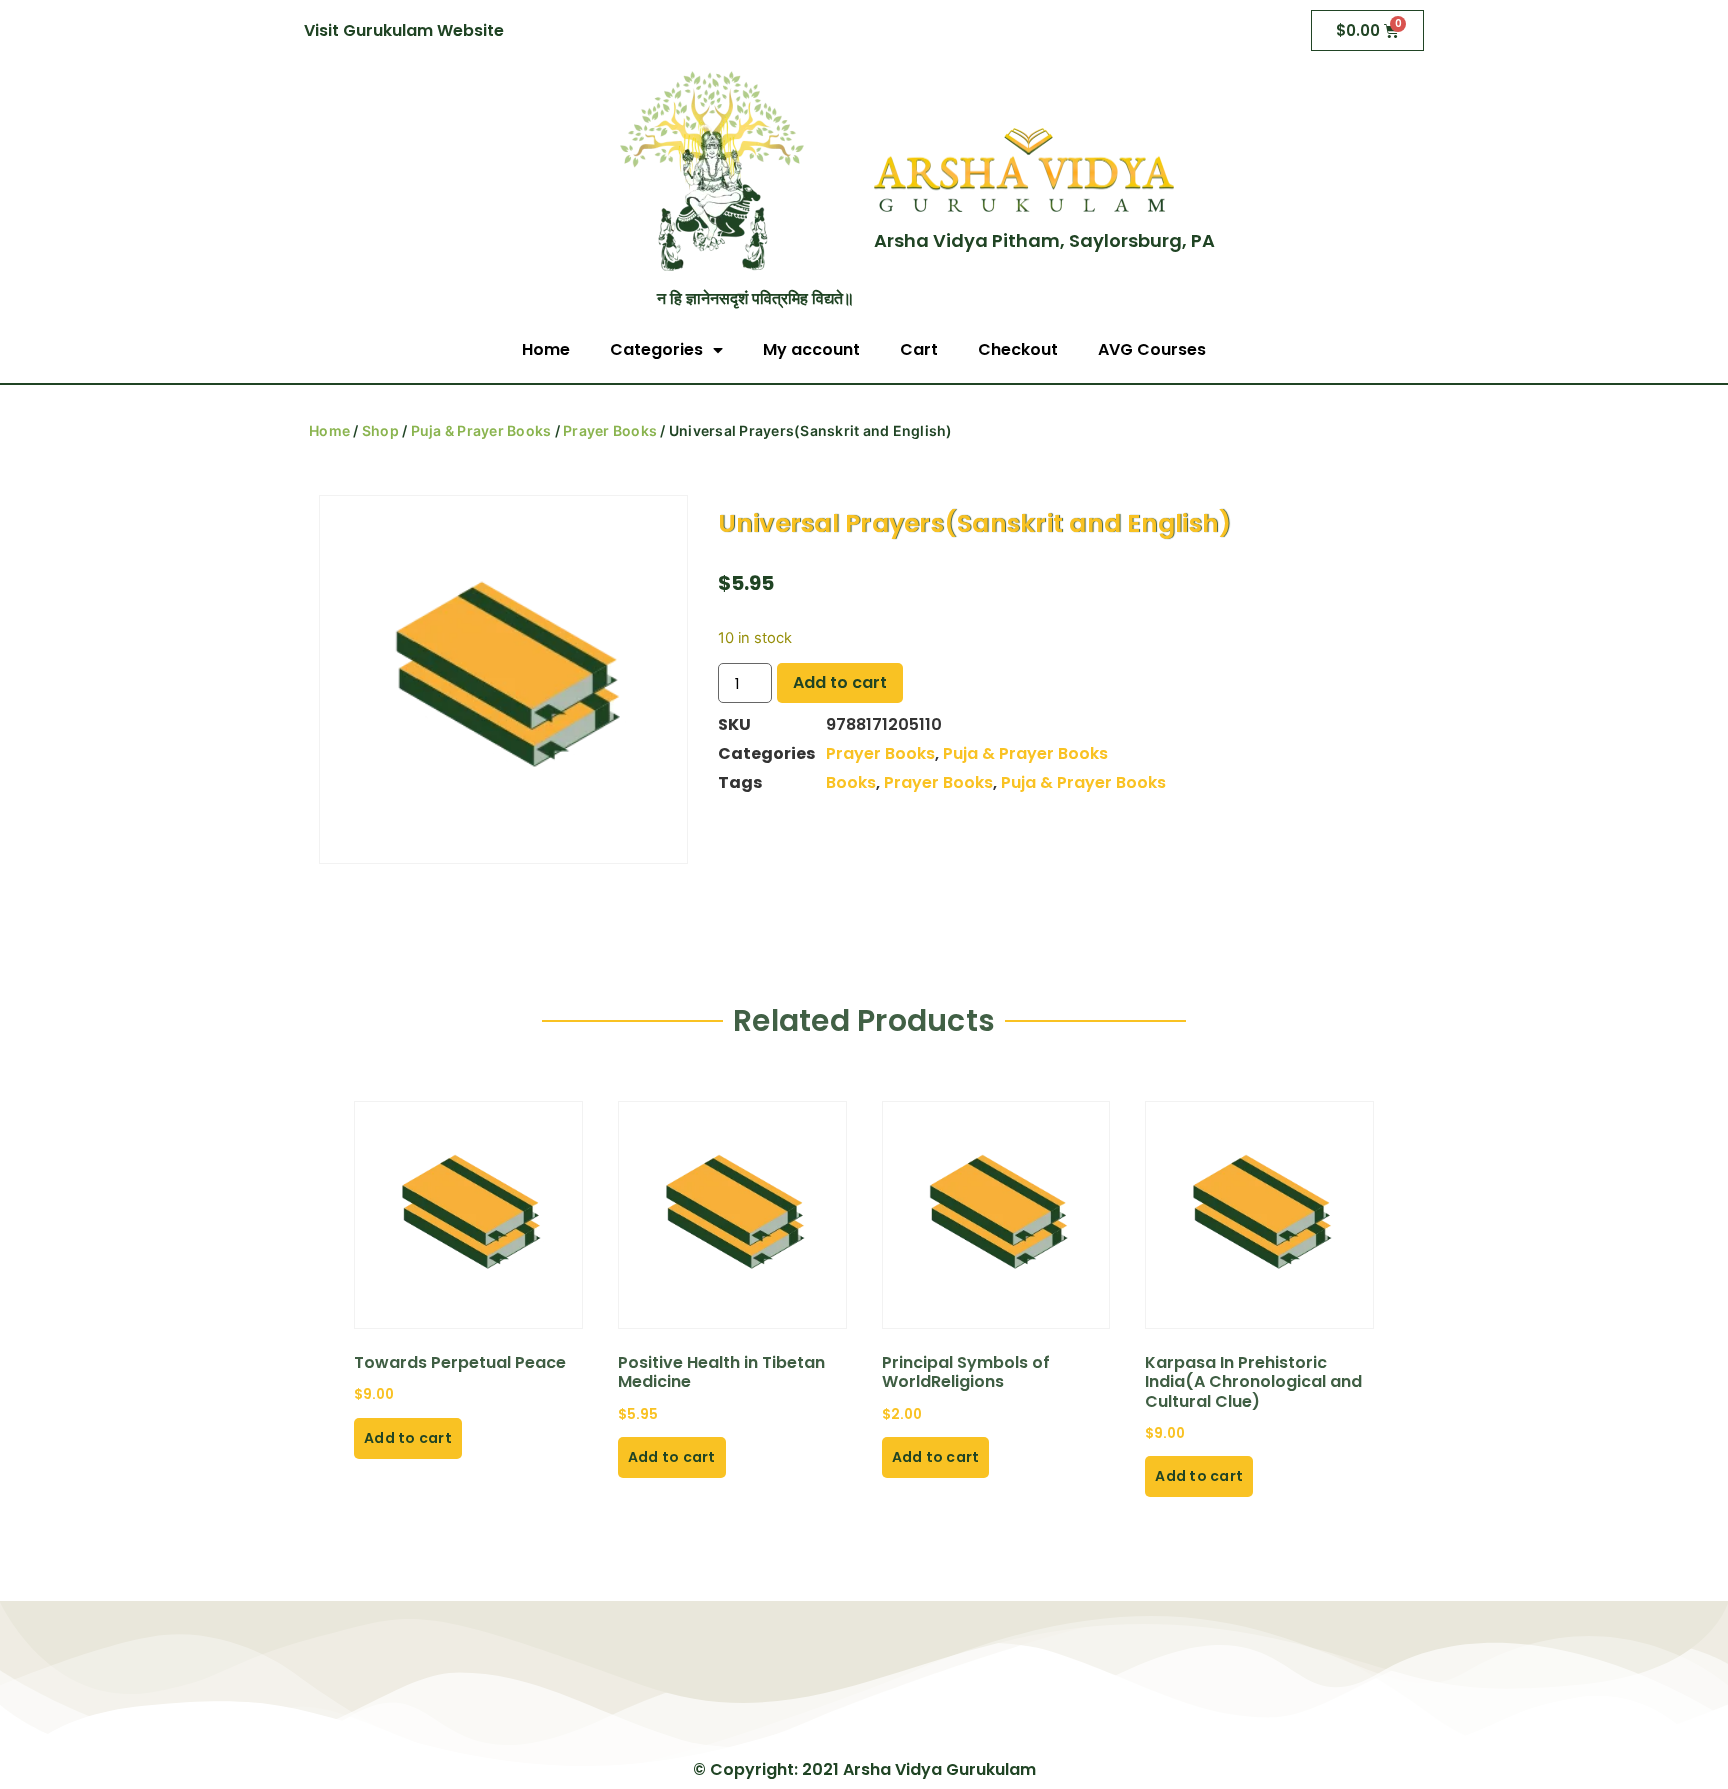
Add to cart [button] (408, 1438)
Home (546, 349)
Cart (919, 349)
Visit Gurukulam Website (404, 30)
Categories (656, 349)
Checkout (1018, 349)
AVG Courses (1152, 349)
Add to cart (840, 682)
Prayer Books (610, 430)
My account (811, 349)
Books (851, 782)
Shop (380, 430)
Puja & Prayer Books (481, 430)
